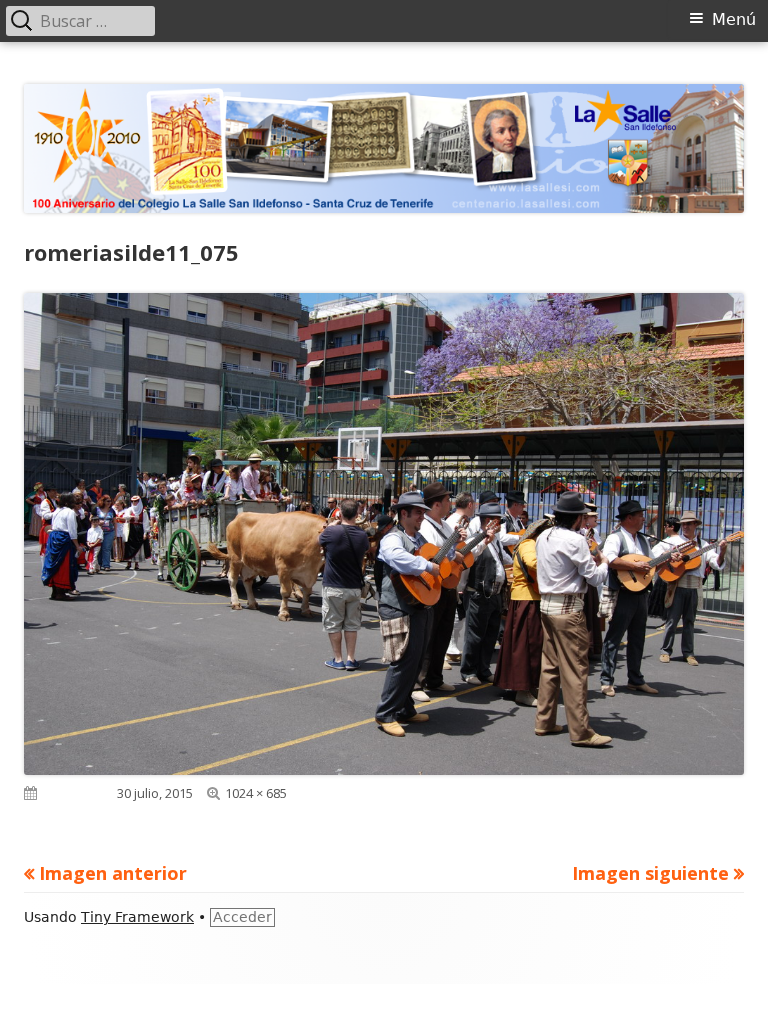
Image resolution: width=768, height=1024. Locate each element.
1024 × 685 (256, 793)
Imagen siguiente (650, 873)
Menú (734, 19)
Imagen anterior (113, 873)
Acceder (242, 917)
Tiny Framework (137, 917)
